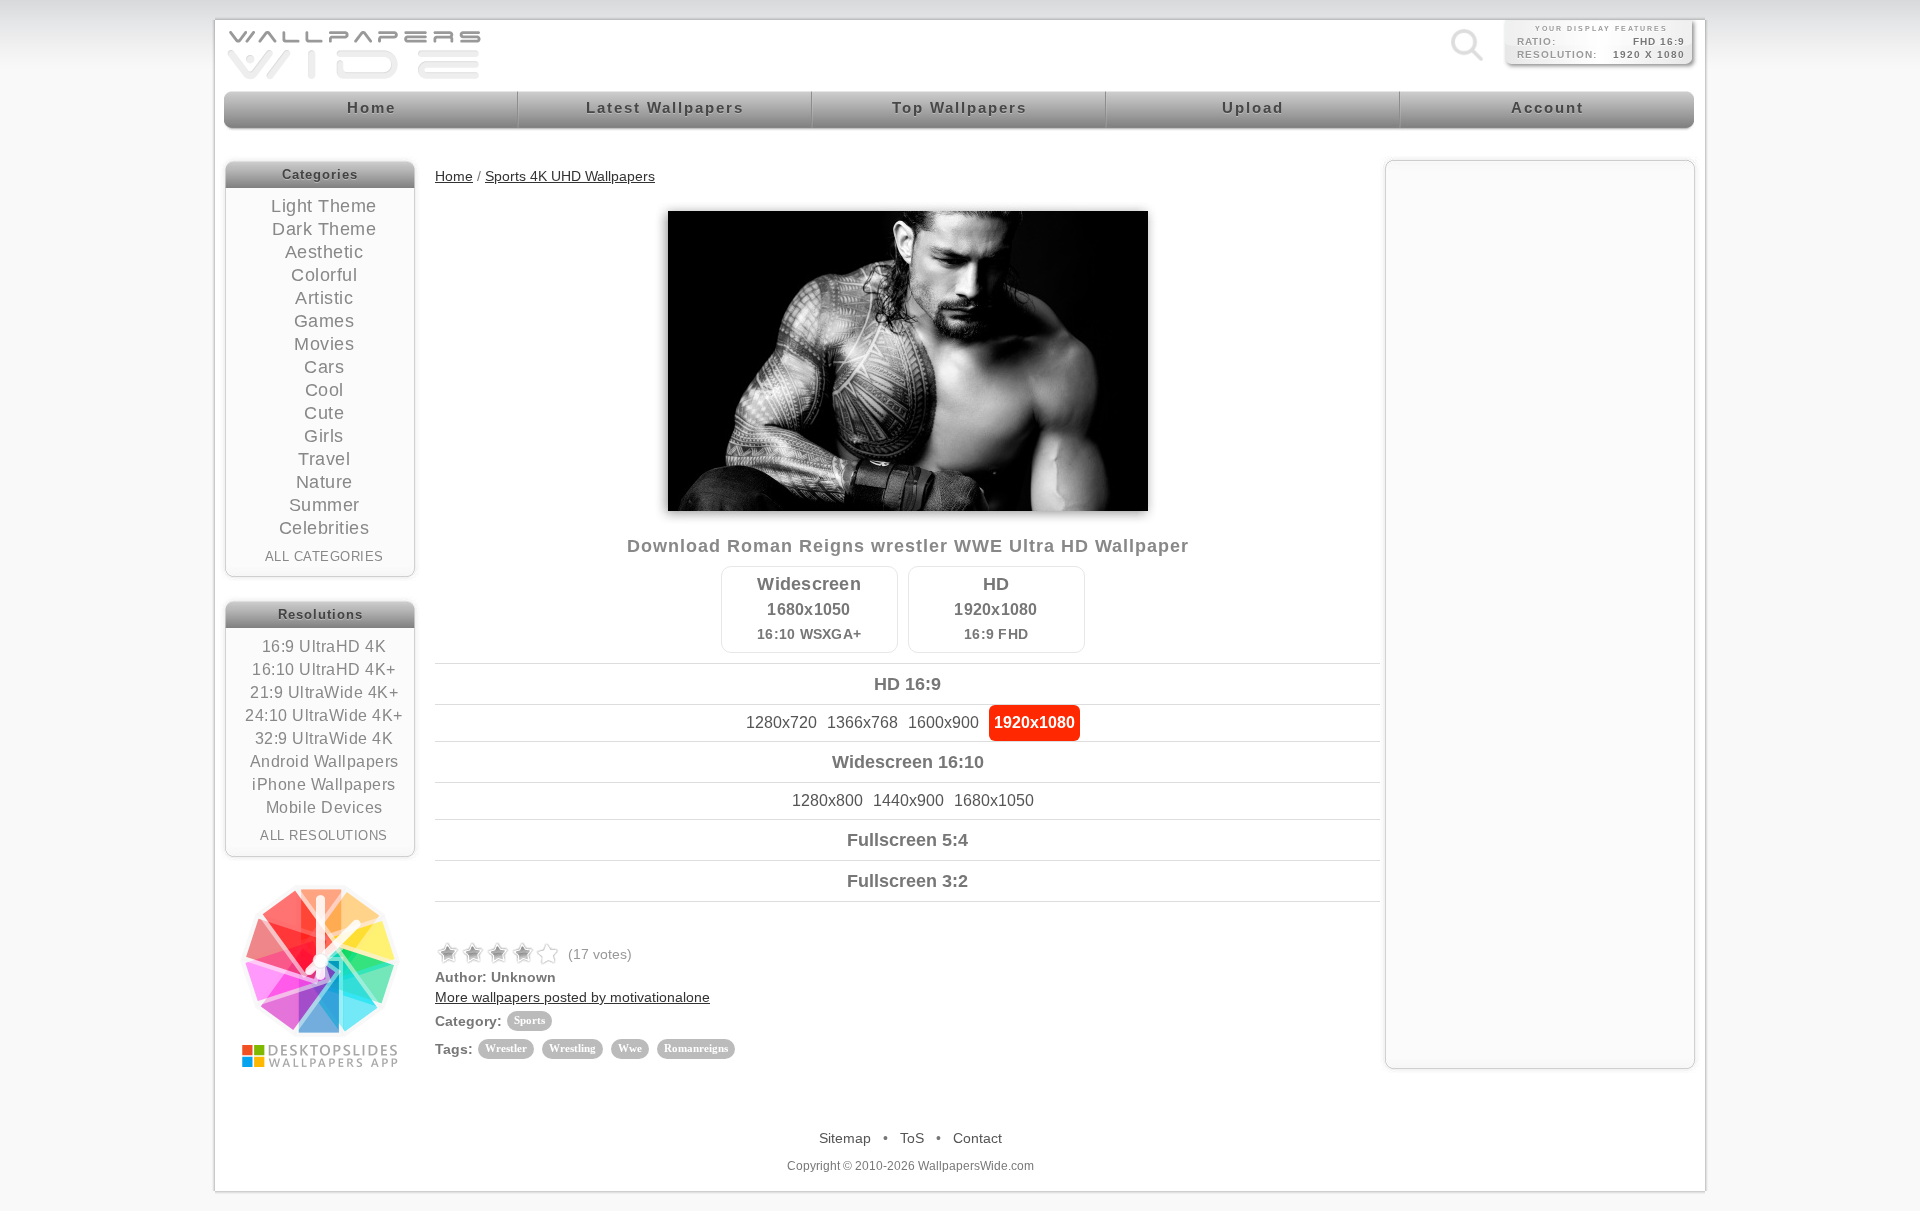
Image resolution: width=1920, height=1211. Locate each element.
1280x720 (781, 722)
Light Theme (324, 206)
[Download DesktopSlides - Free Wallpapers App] (320, 976)
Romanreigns (696, 1048)
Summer (324, 505)
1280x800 (827, 800)
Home (454, 176)
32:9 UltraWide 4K (324, 738)
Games (324, 321)
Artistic (324, 298)
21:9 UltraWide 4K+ (324, 692)
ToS (912, 1138)
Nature (324, 482)
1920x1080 (1034, 722)
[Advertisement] (1540, 297)
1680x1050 (994, 800)
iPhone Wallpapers (324, 784)
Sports (529, 1020)
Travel (324, 459)
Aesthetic (324, 252)
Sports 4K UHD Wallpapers (570, 176)
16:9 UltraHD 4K (324, 646)
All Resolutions (324, 835)
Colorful (324, 275)
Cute (324, 413)
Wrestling (572, 1048)
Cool (324, 390)
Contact (977, 1138)
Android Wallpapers (324, 761)
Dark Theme (324, 229)
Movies (324, 344)
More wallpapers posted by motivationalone (572, 997)
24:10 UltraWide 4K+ (324, 715)
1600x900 (943, 722)
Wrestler (506, 1048)
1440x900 (908, 800)
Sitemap (845, 1138)
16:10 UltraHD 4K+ (324, 669)
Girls (324, 436)
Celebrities (324, 528)
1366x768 (862, 722)
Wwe (630, 1048)
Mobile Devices (324, 807)
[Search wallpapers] (1467, 60)
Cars (324, 367)
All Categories (324, 556)
